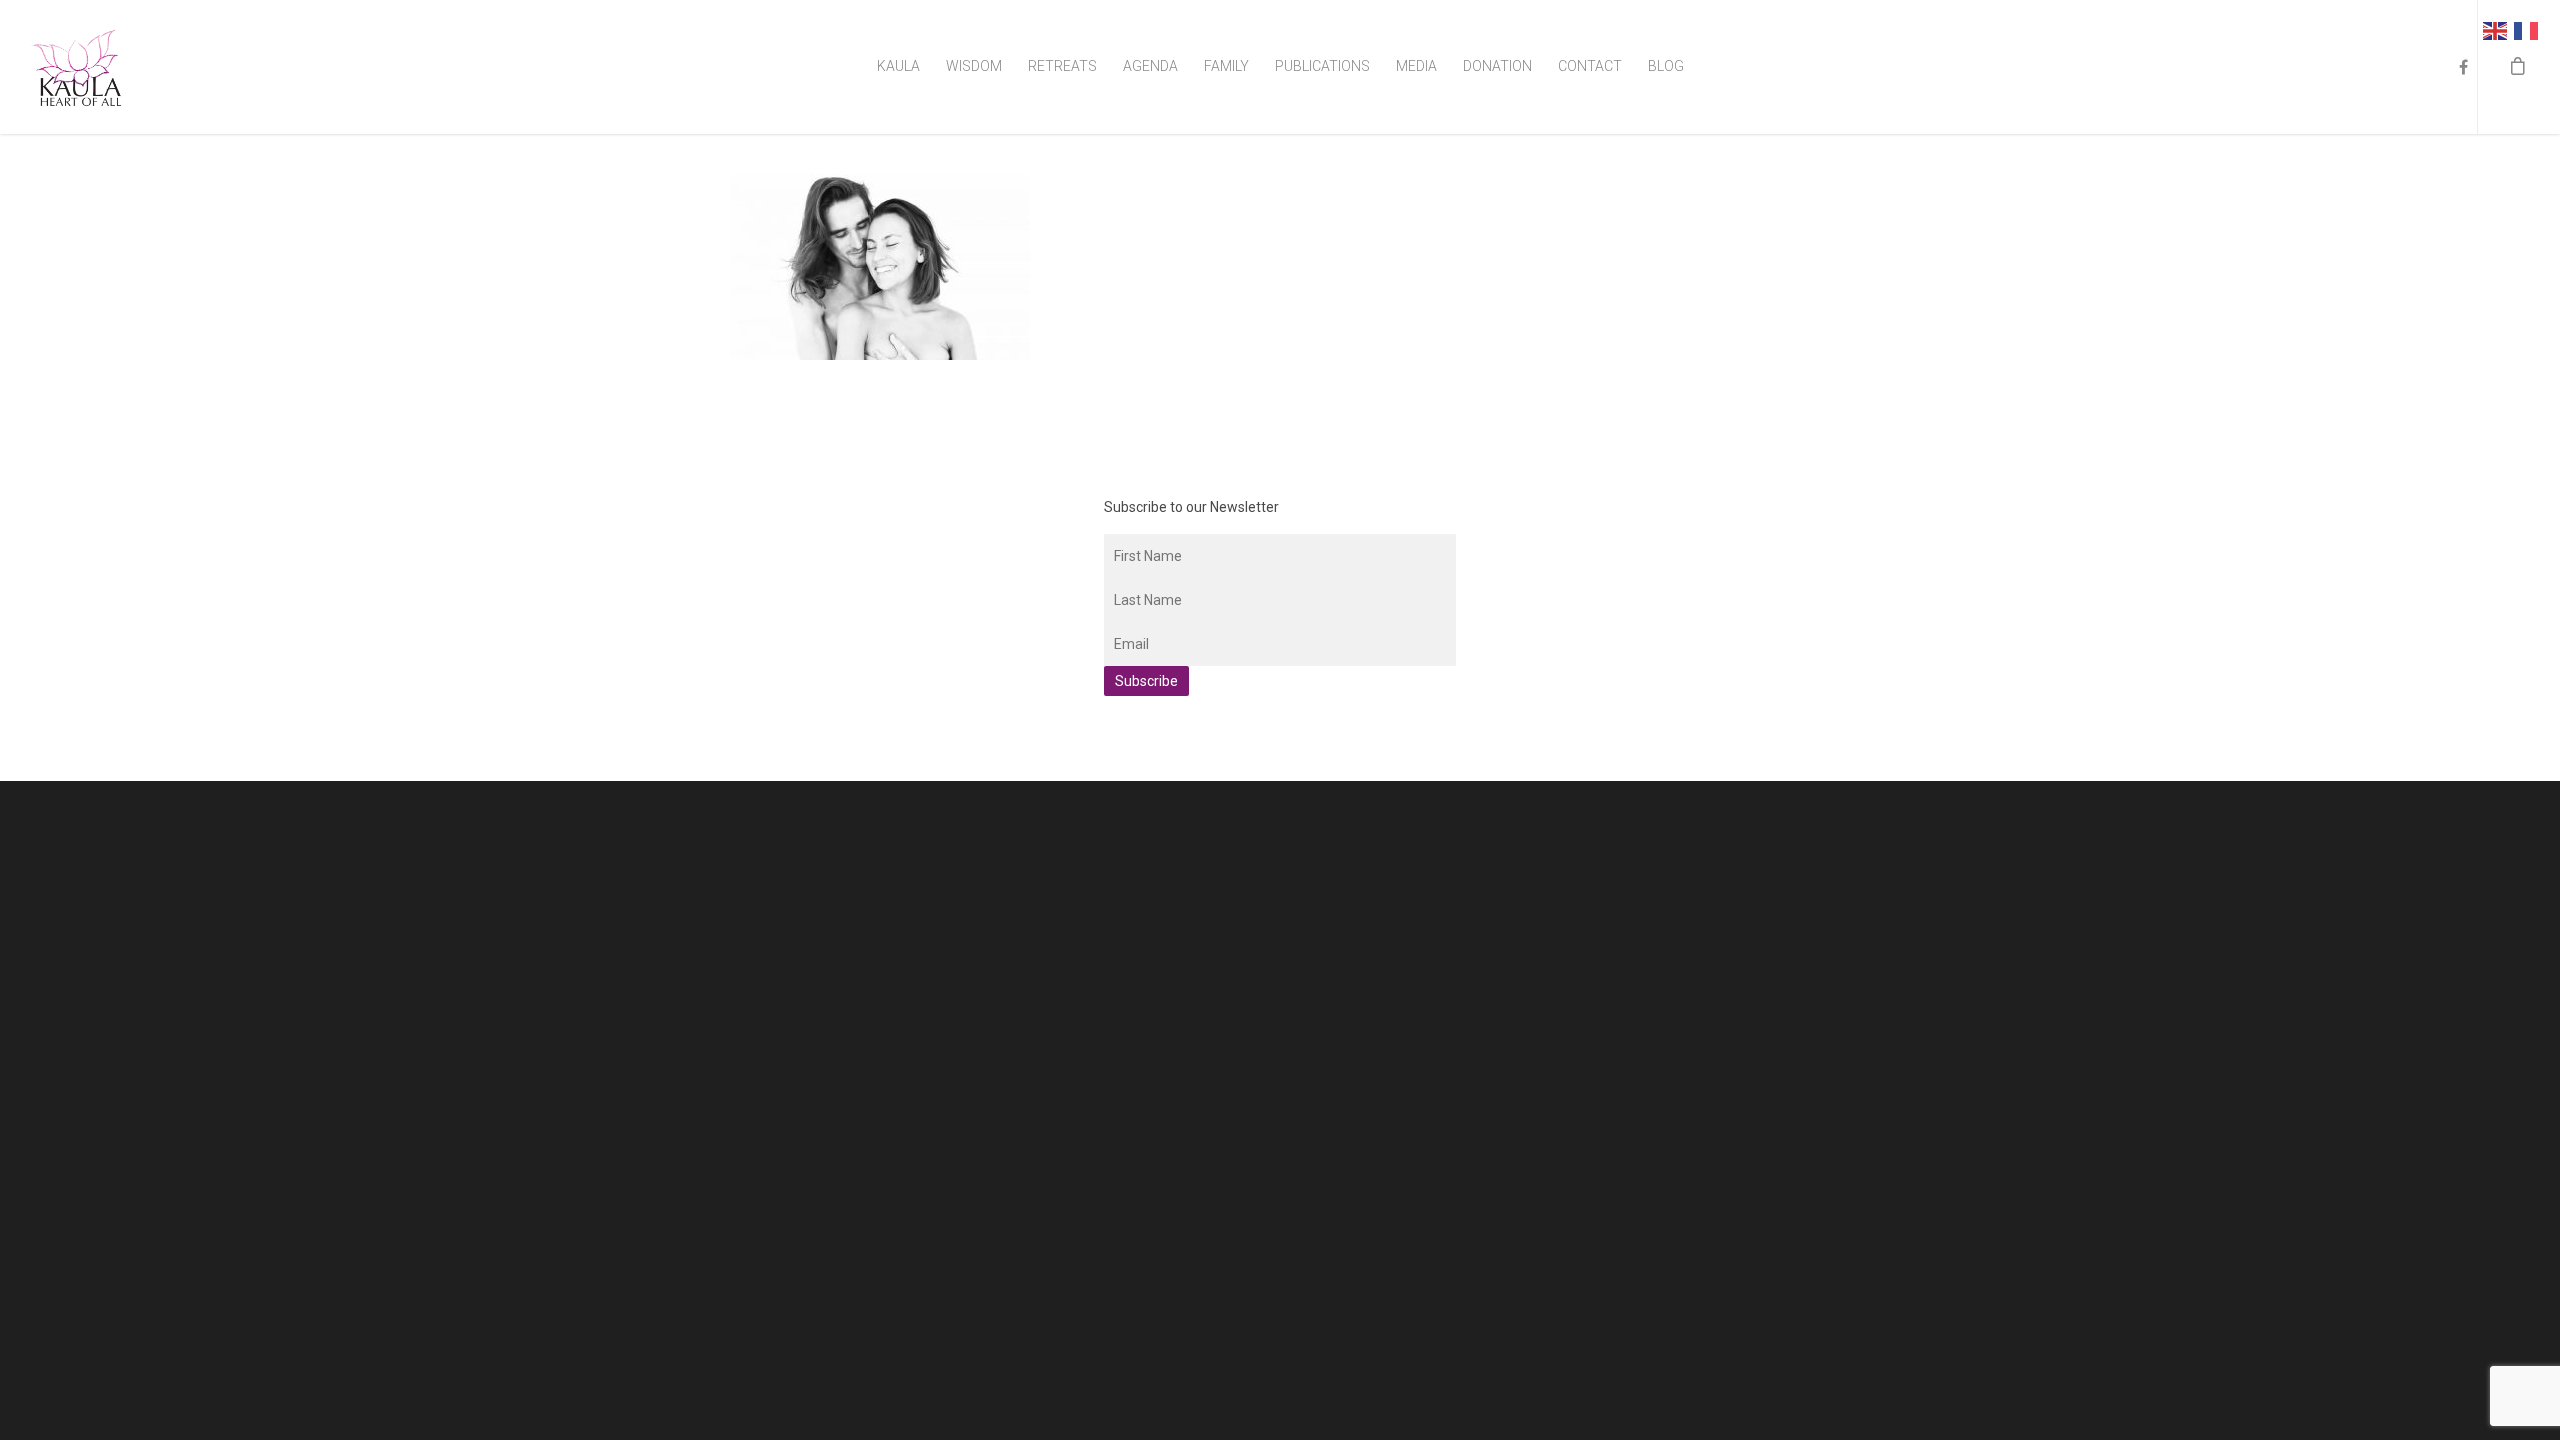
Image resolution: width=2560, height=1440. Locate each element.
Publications (1322, 66)
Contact (1590, 66)
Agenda (1150, 66)
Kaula (898, 66)
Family (1226, 66)
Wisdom (974, 66)
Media (1416, 66)
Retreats (1062, 66)
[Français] (2529, 29)
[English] (2498, 29)
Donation (1497, 66)
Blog (1666, 66)
